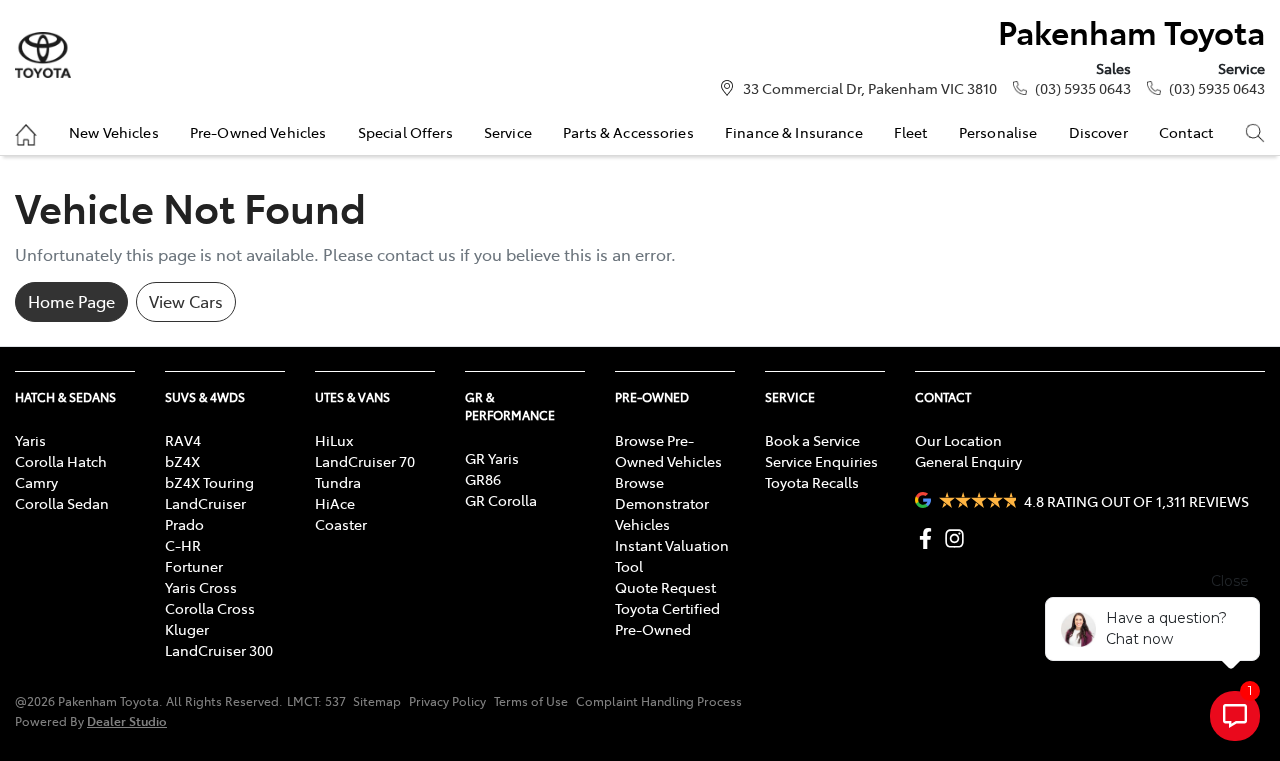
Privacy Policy (447, 701)
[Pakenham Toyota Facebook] (929, 538)
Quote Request (665, 587)
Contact (1186, 132)
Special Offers (405, 132)
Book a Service (812, 440)
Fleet (911, 132)
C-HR (183, 545)
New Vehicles (114, 132)
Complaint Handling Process (659, 701)
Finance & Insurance (794, 132)
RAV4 (183, 440)
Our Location (958, 440)
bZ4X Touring (209, 482)
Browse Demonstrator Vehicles (662, 503)
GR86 (483, 479)
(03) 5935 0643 (1083, 88)
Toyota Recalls (812, 482)
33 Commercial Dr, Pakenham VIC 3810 (870, 88)
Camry (36, 482)
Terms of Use (531, 701)
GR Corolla (501, 500)
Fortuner (194, 566)
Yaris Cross (201, 587)
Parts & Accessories (628, 132)
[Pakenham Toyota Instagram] (958, 538)
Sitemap (377, 701)
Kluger (187, 629)
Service (508, 132)
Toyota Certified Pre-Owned (667, 618)
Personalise (998, 132)
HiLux (334, 440)
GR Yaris (492, 458)
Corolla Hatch (61, 461)
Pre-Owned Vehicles (258, 132)
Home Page (71, 301)
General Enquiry (968, 461)
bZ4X (182, 461)
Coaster (341, 524)
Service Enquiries (821, 461)
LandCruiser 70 (365, 461)
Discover (1098, 132)
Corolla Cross (210, 608)
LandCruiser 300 (219, 650)
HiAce (335, 503)
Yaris (30, 440)
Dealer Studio (127, 720)
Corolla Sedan (62, 503)
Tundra (338, 482)
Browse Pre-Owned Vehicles (668, 450)
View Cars (186, 301)
